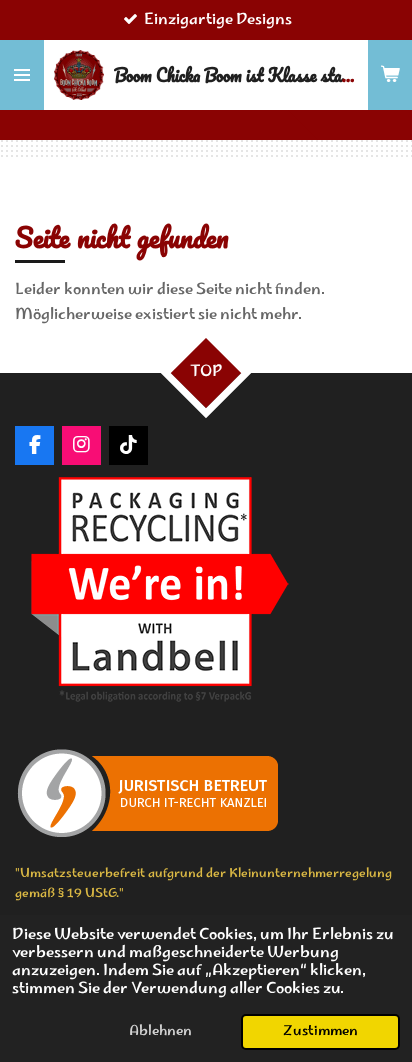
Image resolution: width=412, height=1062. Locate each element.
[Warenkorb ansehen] (390, 75)
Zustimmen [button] (320, 1032)
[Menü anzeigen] (22, 75)
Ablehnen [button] (160, 1032)
